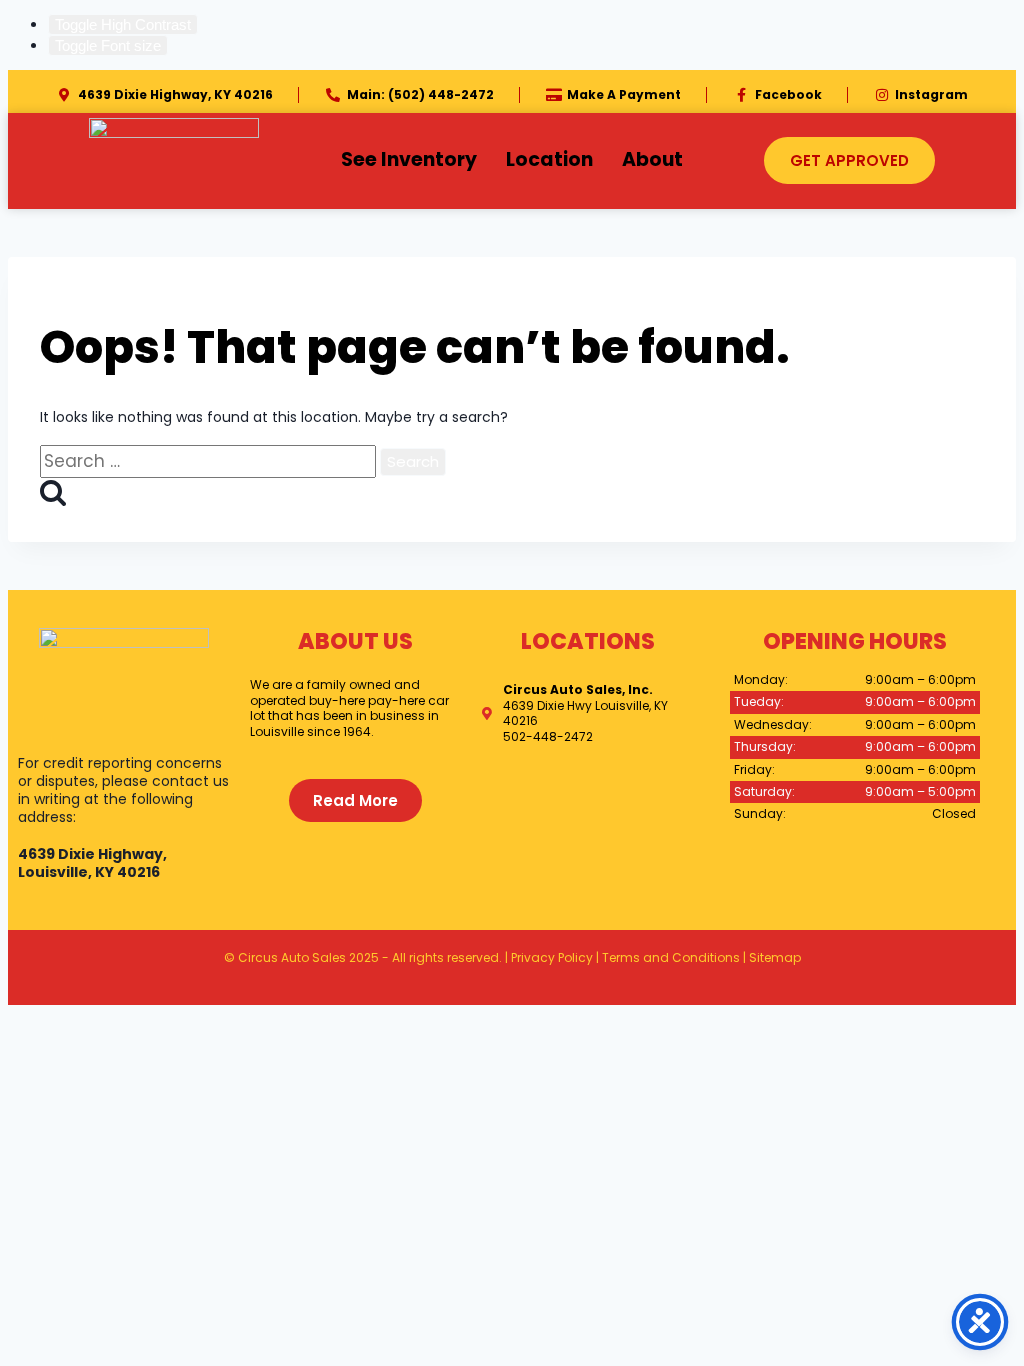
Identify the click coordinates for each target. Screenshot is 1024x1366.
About (652, 159)
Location (549, 159)
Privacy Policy (552, 957)
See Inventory (409, 159)
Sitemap (775, 957)
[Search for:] (210, 462)
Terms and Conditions (671, 957)
